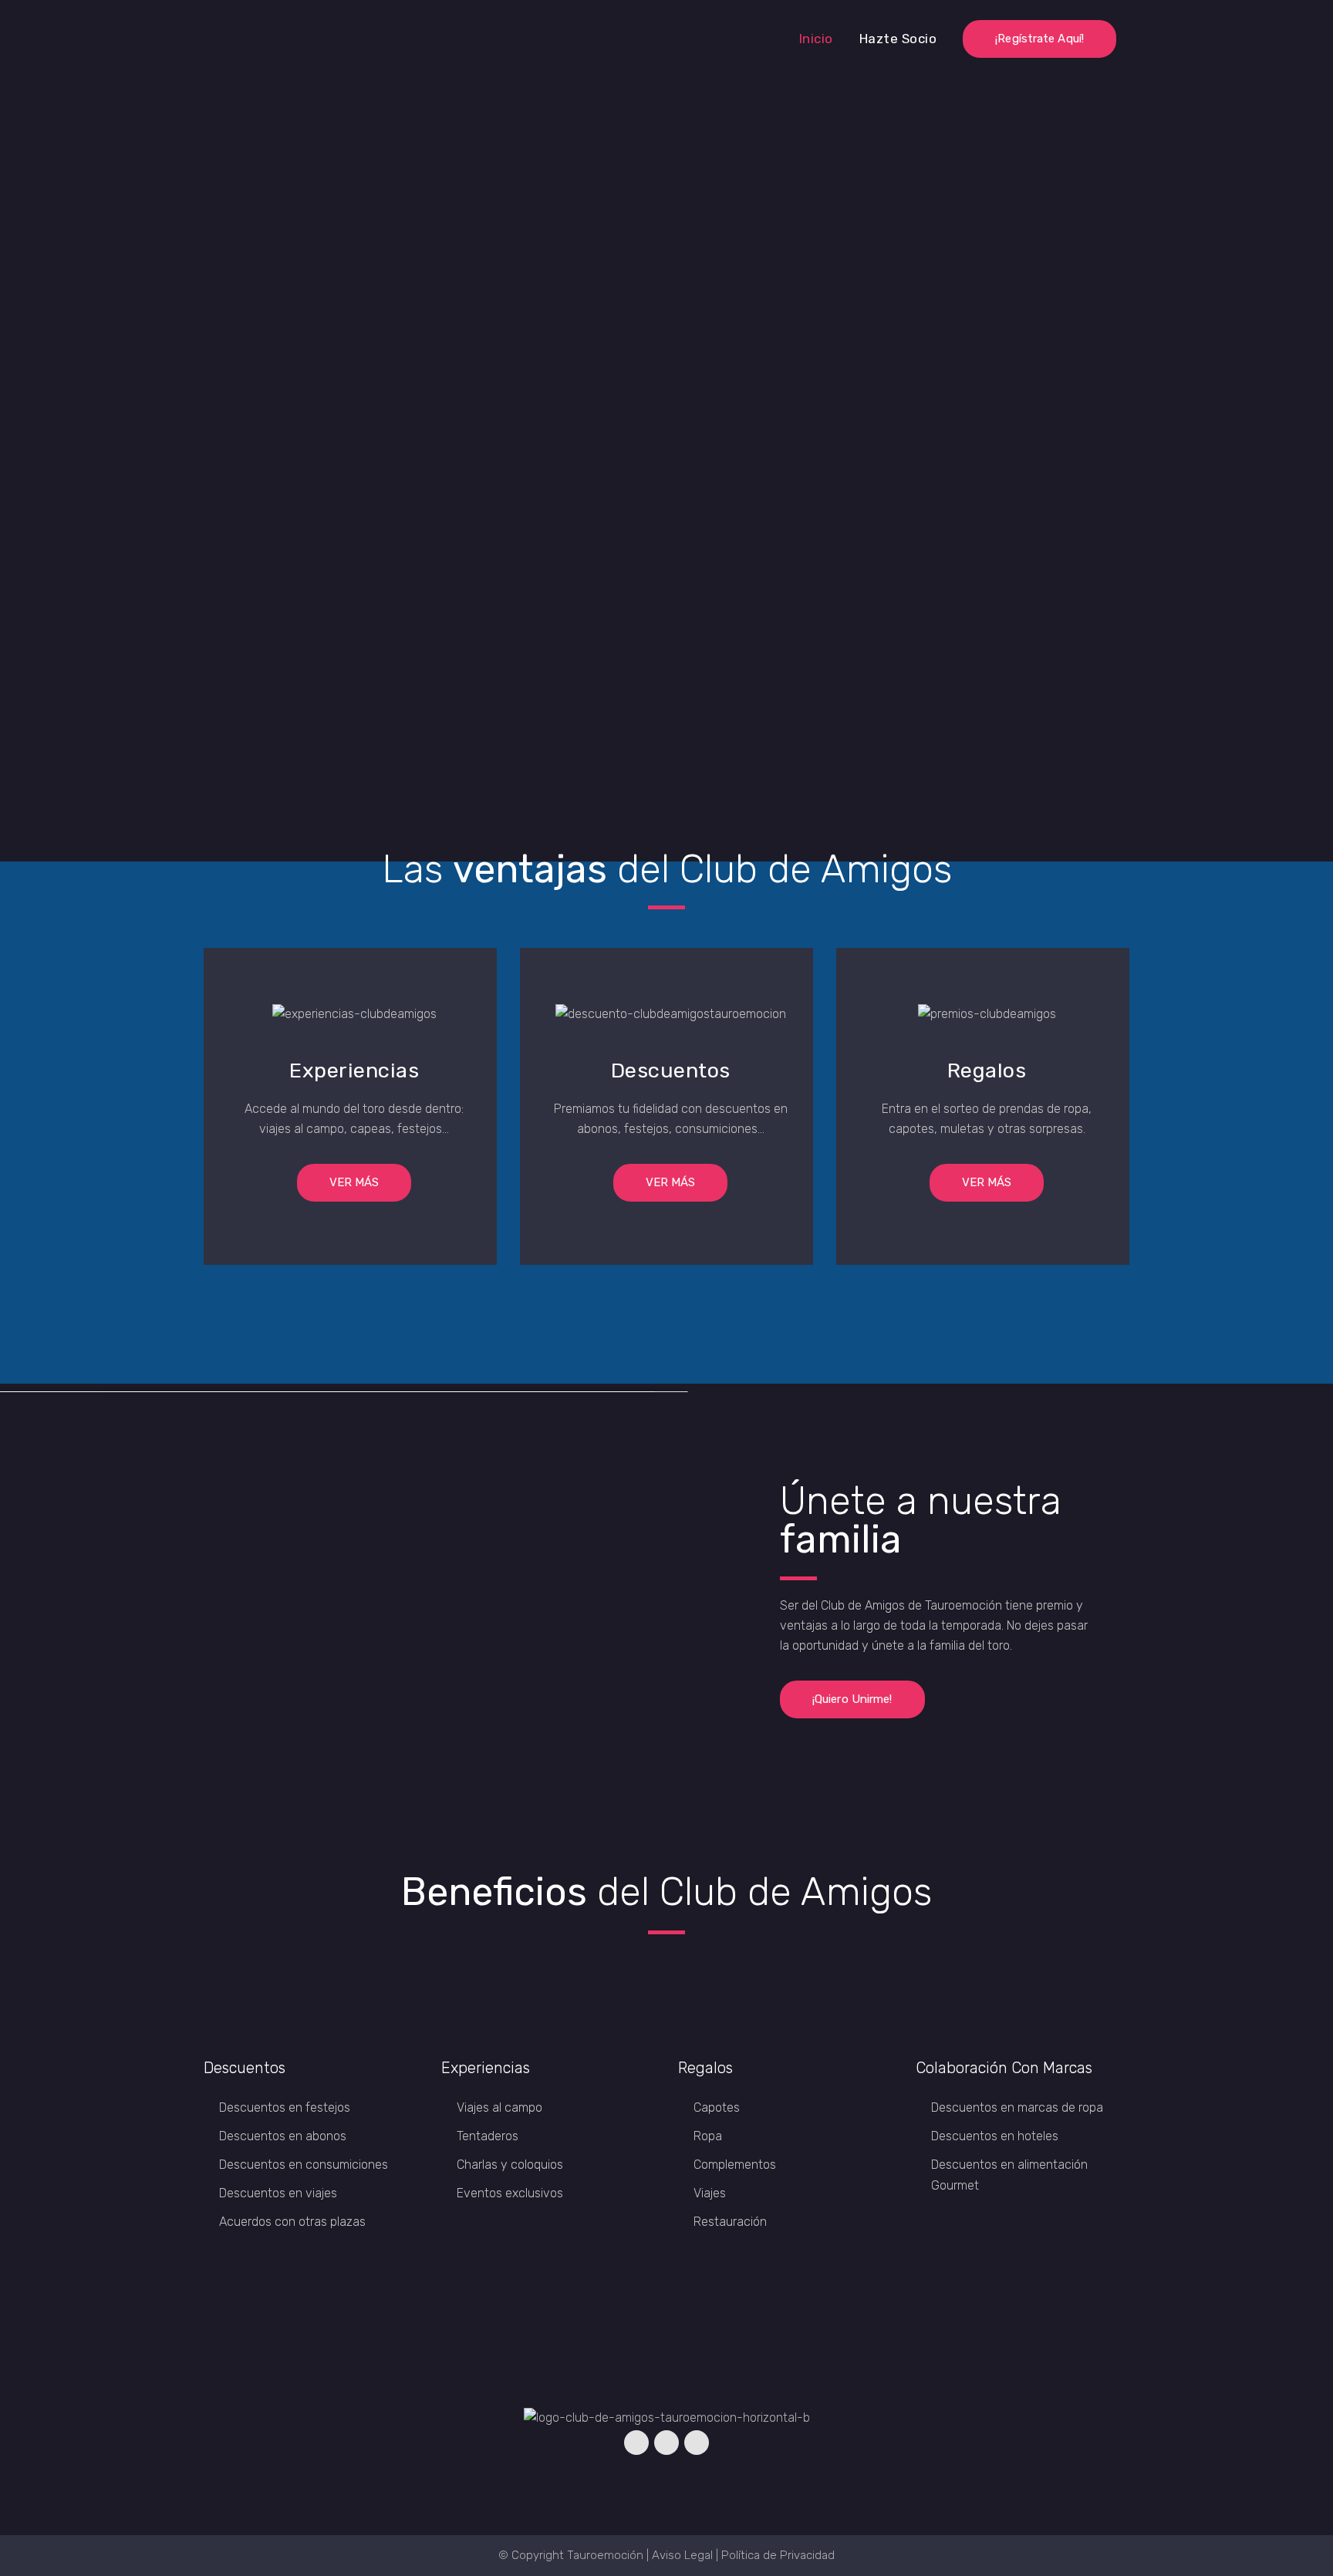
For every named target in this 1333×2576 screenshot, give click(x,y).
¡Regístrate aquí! (1039, 39)
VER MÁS (354, 1182)
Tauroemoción (605, 2555)
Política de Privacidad (778, 2555)
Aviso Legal (682, 2555)
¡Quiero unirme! (852, 1699)
